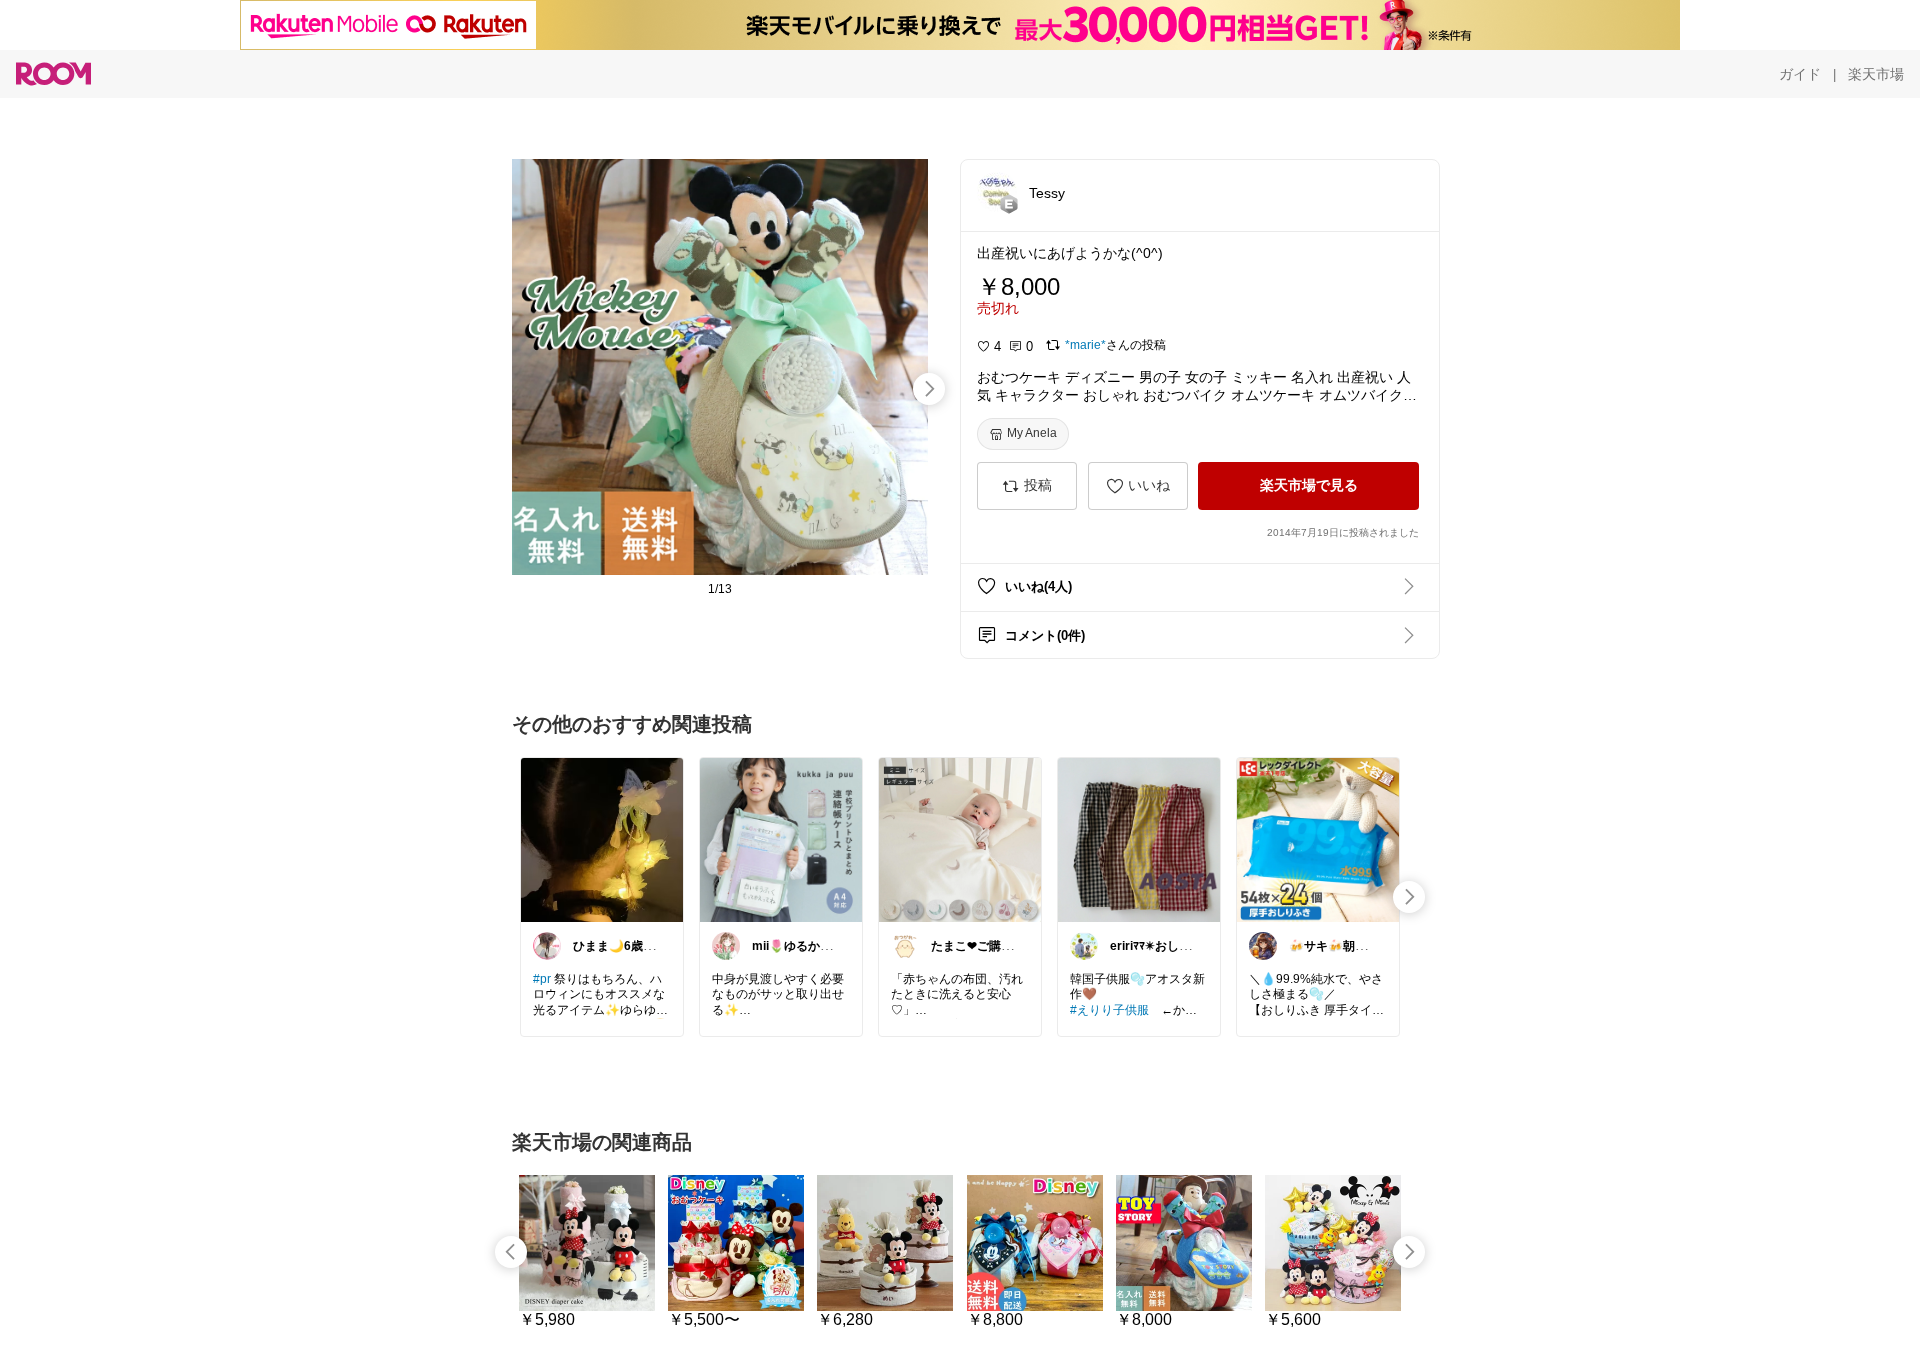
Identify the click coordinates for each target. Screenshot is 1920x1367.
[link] (602, 839)
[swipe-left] (511, 1252)
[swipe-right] (929, 389)
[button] (997, 192)
